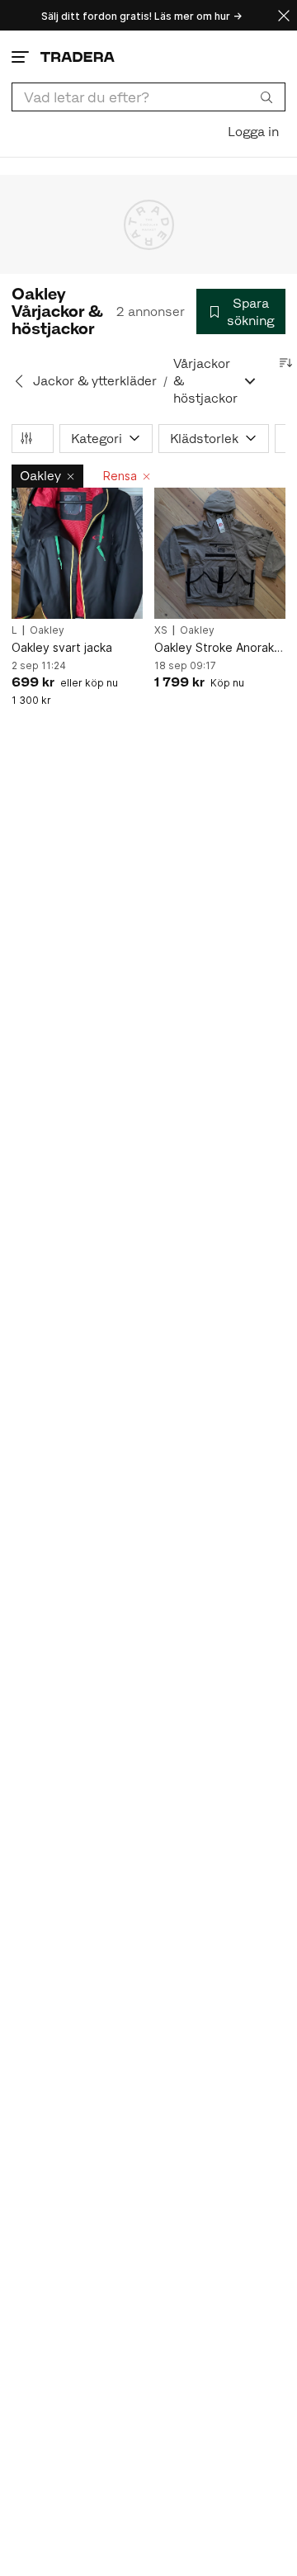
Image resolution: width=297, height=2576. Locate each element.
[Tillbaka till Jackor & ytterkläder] (19, 381)
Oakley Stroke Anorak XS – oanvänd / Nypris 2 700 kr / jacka (219, 648)
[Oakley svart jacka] (77, 553)
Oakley (40, 476)
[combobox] (148, 97)
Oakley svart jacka (62, 647)
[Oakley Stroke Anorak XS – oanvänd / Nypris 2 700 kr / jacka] (220, 553)
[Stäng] (284, 15)
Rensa (120, 476)
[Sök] (266, 97)
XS (161, 630)
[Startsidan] (78, 57)
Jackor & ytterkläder (95, 381)
